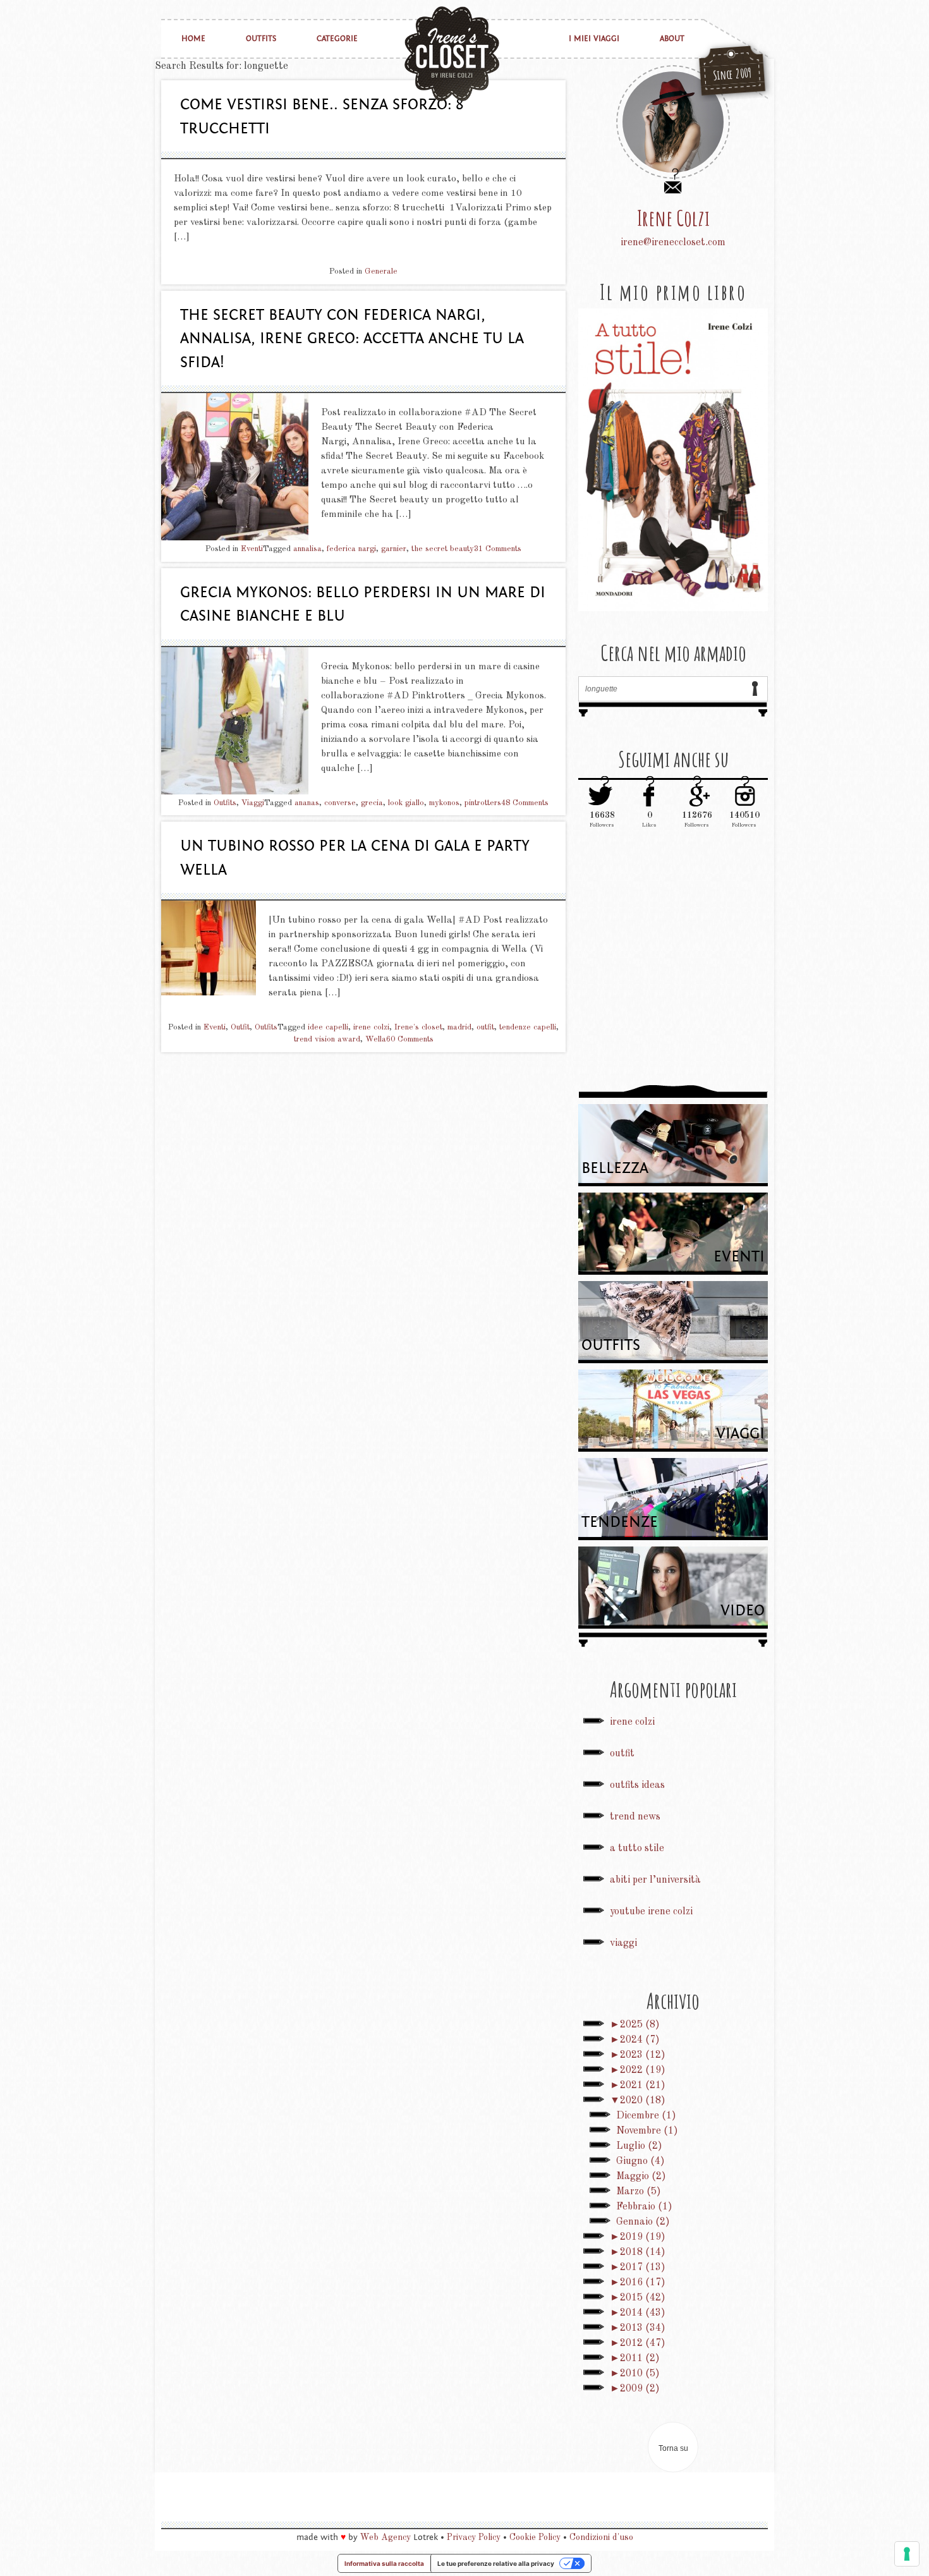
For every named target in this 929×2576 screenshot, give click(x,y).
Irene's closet (418, 1027)
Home (193, 39)
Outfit (240, 1027)
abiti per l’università (655, 1880)
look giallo (406, 803)
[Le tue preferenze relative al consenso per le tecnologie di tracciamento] (907, 2554)
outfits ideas (637, 1785)
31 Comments (498, 549)
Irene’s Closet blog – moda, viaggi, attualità (452, 54)
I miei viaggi (594, 39)
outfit (485, 1027)
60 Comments (410, 1039)
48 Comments (525, 803)
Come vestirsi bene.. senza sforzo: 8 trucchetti (322, 117)
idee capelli (328, 1027)
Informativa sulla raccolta (384, 2563)
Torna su (673, 2448)
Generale (381, 271)
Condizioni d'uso (601, 2537)
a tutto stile (637, 1849)
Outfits (261, 39)
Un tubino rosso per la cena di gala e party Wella (355, 858)
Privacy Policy (474, 2537)
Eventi (252, 549)
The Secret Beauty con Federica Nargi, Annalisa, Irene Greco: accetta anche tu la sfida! (352, 339)
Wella (376, 1039)
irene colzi (371, 1027)
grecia (372, 803)
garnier (394, 549)
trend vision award (327, 1039)
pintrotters (483, 803)
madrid (459, 1027)
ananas (307, 803)
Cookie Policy (535, 2537)
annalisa (307, 549)
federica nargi (351, 549)
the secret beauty (443, 549)
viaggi (623, 1943)
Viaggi (253, 803)
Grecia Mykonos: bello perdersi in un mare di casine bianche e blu (363, 605)
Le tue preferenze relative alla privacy (496, 2563)
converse (340, 803)
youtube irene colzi (651, 1912)
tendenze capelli (528, 1027)
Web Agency (386, 2537)
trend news (635, 1817)
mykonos (444, 803)
